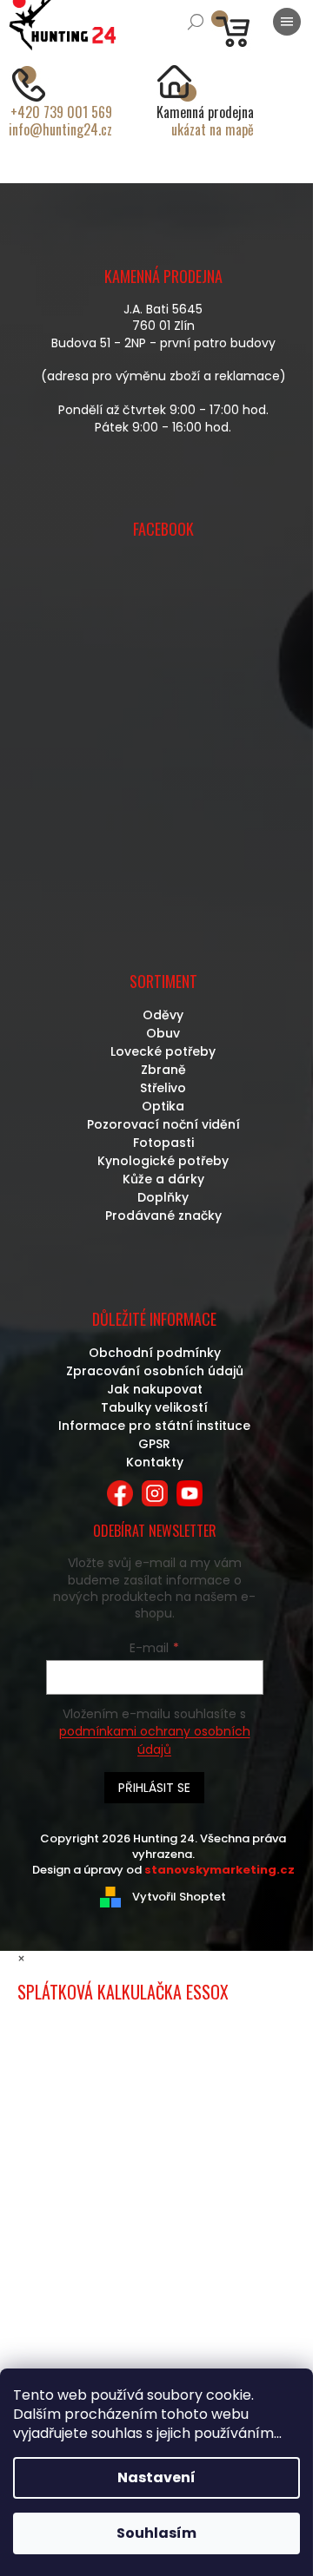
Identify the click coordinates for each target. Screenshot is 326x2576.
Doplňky (163, 1197)
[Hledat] (196, 22)
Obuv (163, 1033)
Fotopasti (163, 1143)
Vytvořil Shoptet (179, 1897)
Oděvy (163, 1015)
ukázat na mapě (213, 129)
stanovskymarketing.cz (220, 1870)
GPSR (154, 1444)
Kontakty (155, 1462)
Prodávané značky (163, 1216)
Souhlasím (156, 2533)
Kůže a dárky (163, 1179)
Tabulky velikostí (154, 1407)
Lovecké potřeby (163, 1051)
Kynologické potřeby (163, 1161)
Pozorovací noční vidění (163, 1124)
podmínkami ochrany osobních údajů (155, 1740)
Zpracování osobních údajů (155, 1371)
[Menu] (287, 22)
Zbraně (163, 1070)
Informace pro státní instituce (154, 1426)
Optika (163, 1106)
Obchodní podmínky (155, 1353)
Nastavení (156, 2477)
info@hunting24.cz (60, 129)
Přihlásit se (154, 1788)
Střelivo (163, 1088)
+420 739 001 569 (61, 112)
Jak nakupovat (155, 1389)
